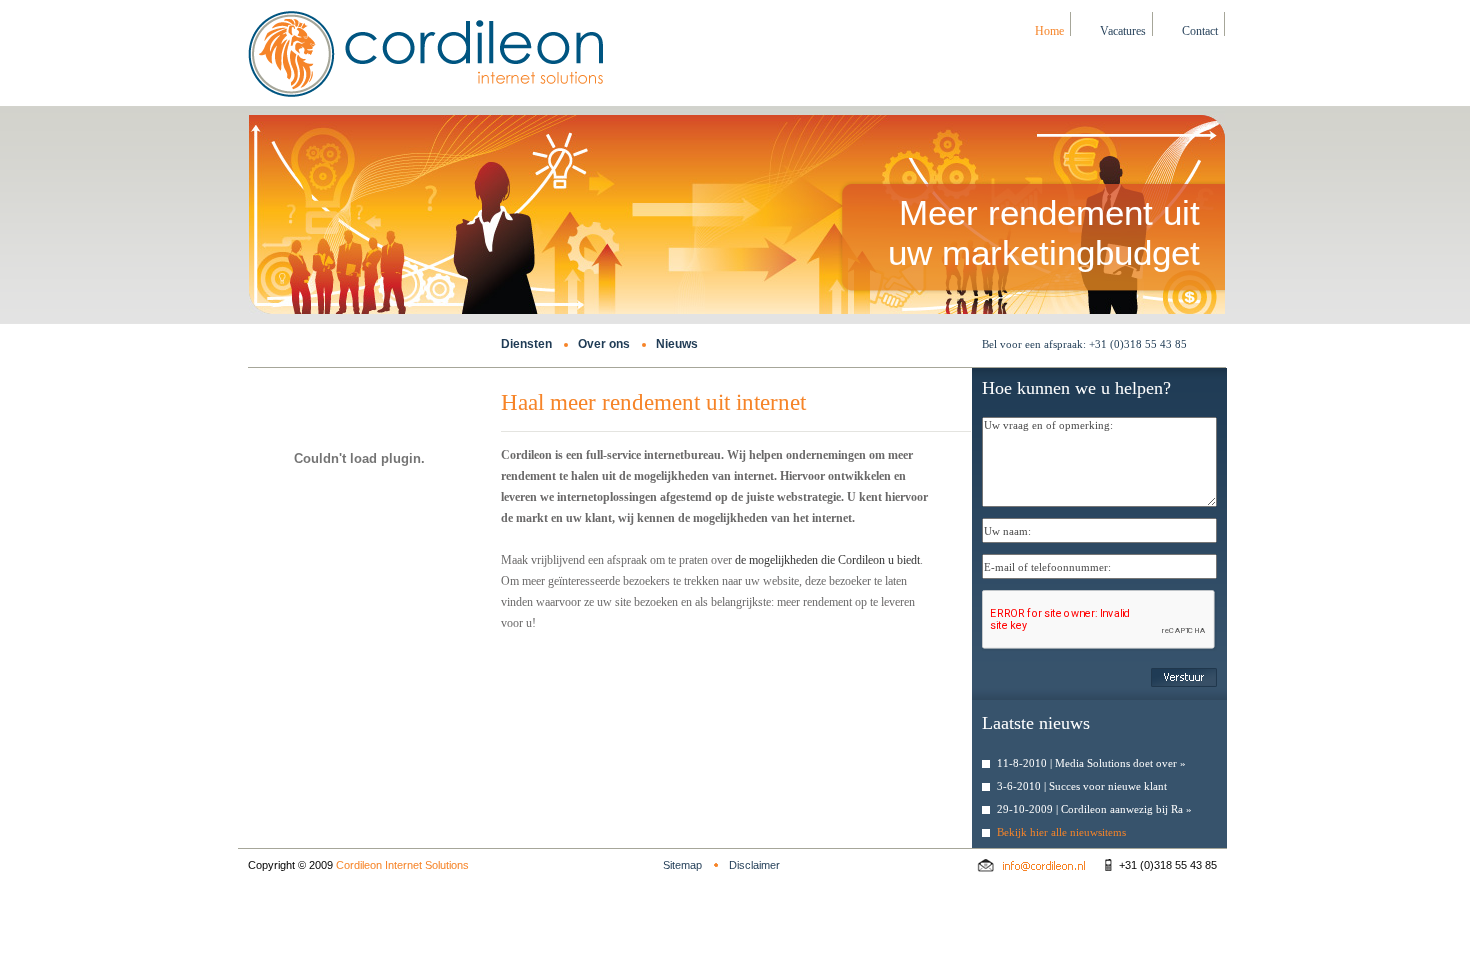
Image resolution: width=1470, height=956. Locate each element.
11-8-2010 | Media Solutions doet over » (1091, 763)
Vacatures (1123, 31)
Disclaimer (754, 865)
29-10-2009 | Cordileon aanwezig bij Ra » (1094, 809)
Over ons (604, 344)
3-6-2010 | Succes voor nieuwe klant (1082, 786)
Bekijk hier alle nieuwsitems (1061, 832)
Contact (1200, 31)
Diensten (526, 344)
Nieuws (677, 344)
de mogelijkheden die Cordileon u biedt (827, 560)
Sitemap (682, 865)
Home (1049, 31)
